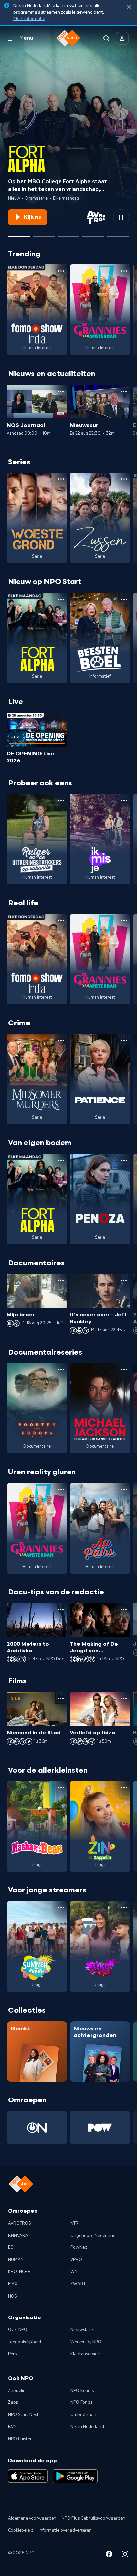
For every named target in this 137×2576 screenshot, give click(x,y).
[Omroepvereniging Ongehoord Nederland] (37, 2128)
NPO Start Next (23, 2415)
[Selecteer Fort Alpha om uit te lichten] (19, 234)
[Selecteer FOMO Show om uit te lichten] (44, 234)
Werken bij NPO (86, 2342)
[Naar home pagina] (68, 38)
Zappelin (17, 2391)
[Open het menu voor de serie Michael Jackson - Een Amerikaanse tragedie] (124, 1369)
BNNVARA (18, 2236)
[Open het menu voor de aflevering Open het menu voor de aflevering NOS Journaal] (61, 391)
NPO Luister (20, 2439)
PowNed (79, 2247)
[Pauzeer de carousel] (121, 217)
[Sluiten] (129, 7)
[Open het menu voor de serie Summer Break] (61, 1908)
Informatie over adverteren (65, 2530)
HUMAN (16, 2260)
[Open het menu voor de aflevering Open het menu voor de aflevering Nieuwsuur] (124, 391)
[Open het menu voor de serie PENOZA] (124, 1160)
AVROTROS (19, 2223)
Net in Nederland (87, 2427)
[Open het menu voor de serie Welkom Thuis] (124, 1908)
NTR (75, 2223)
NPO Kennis (82, 2391)
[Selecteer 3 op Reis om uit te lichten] (93, 234)
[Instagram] (125, 2555)
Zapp (13, 2402)
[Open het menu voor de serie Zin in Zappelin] (124, 1788)
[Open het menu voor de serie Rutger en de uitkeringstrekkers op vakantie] (61, 800)
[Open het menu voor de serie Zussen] (124, 479)
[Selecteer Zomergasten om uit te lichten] (68, 234)
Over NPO (18, 2330)
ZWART (78, 2284)
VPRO (76, 2260)
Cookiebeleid (21, 2530)
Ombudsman (83, 2415)
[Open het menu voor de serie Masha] (61, 1788)
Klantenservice (85, 2354)
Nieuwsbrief (82, 2330)
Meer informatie (29, 19)
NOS (12, 2296)
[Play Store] (75, 2476)
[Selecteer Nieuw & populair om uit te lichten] (118, 234)
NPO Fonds (81, 2402)
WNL (75, 2272)
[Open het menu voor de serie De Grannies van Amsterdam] (124, 271)
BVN (12, 2427)
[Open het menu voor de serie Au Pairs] (124, 1490)
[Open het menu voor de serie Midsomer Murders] (61, 1040)
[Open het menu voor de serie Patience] (124, 1040)
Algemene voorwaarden (32, 2518)
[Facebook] (109, 2555)
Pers (12, 2354)
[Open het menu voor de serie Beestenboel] (124, 599)
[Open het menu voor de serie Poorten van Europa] (61, 1369)
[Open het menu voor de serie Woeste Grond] (61, 479)
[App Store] (28, 2476)
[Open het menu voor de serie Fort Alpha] (61, 599)
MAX (13, 2284)
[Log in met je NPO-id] (122, 38)
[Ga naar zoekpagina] (106, 38)
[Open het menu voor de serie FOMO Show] (61, 271)
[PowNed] (100, 2128)
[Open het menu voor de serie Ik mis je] (124, 800)
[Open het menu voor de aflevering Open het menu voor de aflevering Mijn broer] (61, 1281)
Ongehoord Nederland (93, 2236)
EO (11, 2247)
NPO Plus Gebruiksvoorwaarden (93, 2518)
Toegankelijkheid (24, 2342)
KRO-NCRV (19, 2272)
